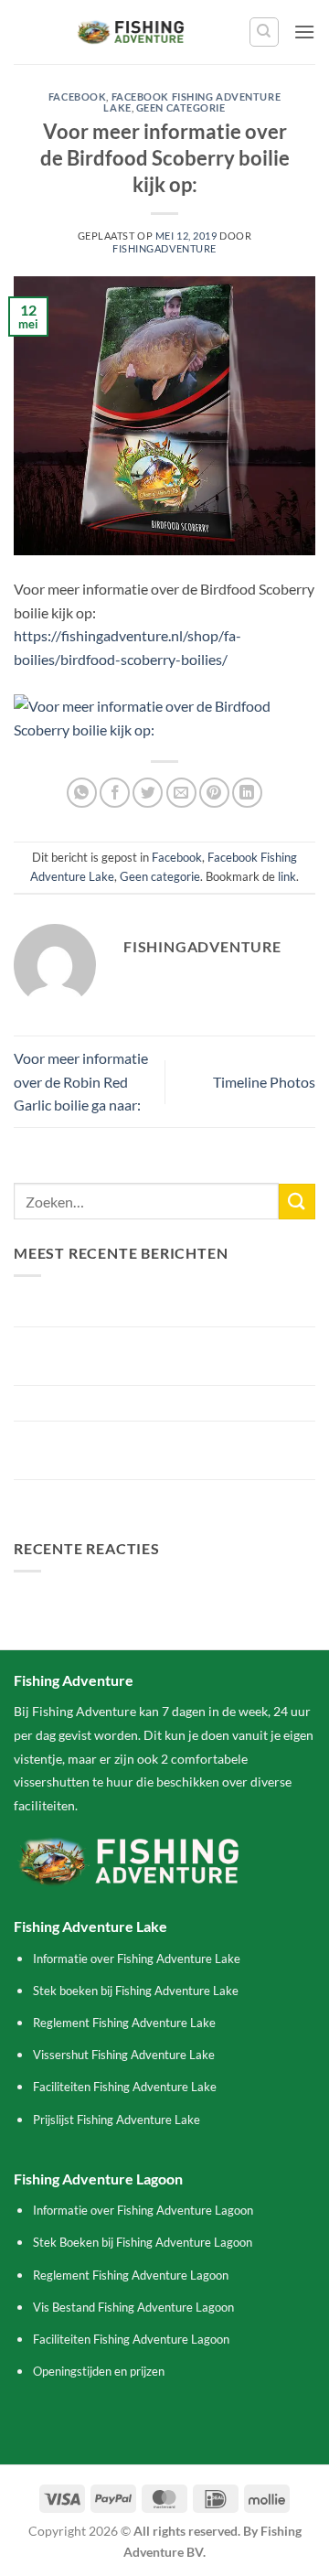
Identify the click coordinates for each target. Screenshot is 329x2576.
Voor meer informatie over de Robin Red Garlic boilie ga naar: (81, 1081)
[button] (304, 32)
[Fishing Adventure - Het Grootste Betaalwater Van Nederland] (131, 32)
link (287, 876)
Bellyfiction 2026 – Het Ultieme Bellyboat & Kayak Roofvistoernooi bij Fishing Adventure (154, 1356)
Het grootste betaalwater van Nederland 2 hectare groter (146, 1450)
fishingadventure (164, 248)
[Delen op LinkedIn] (247, 793)
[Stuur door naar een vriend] (181, 793)
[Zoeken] (264, 32)
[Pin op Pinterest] (214, 793)
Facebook (77, 97)
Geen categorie (181, 107)
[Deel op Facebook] (115, 793)
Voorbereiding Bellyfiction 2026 (114, 1403)
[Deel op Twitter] (148, 793)
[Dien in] (297, 1202)
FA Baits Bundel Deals (83, 1497)
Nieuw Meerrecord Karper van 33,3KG (135, 1309)
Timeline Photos (264, 1082)
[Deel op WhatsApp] (82, 793)
